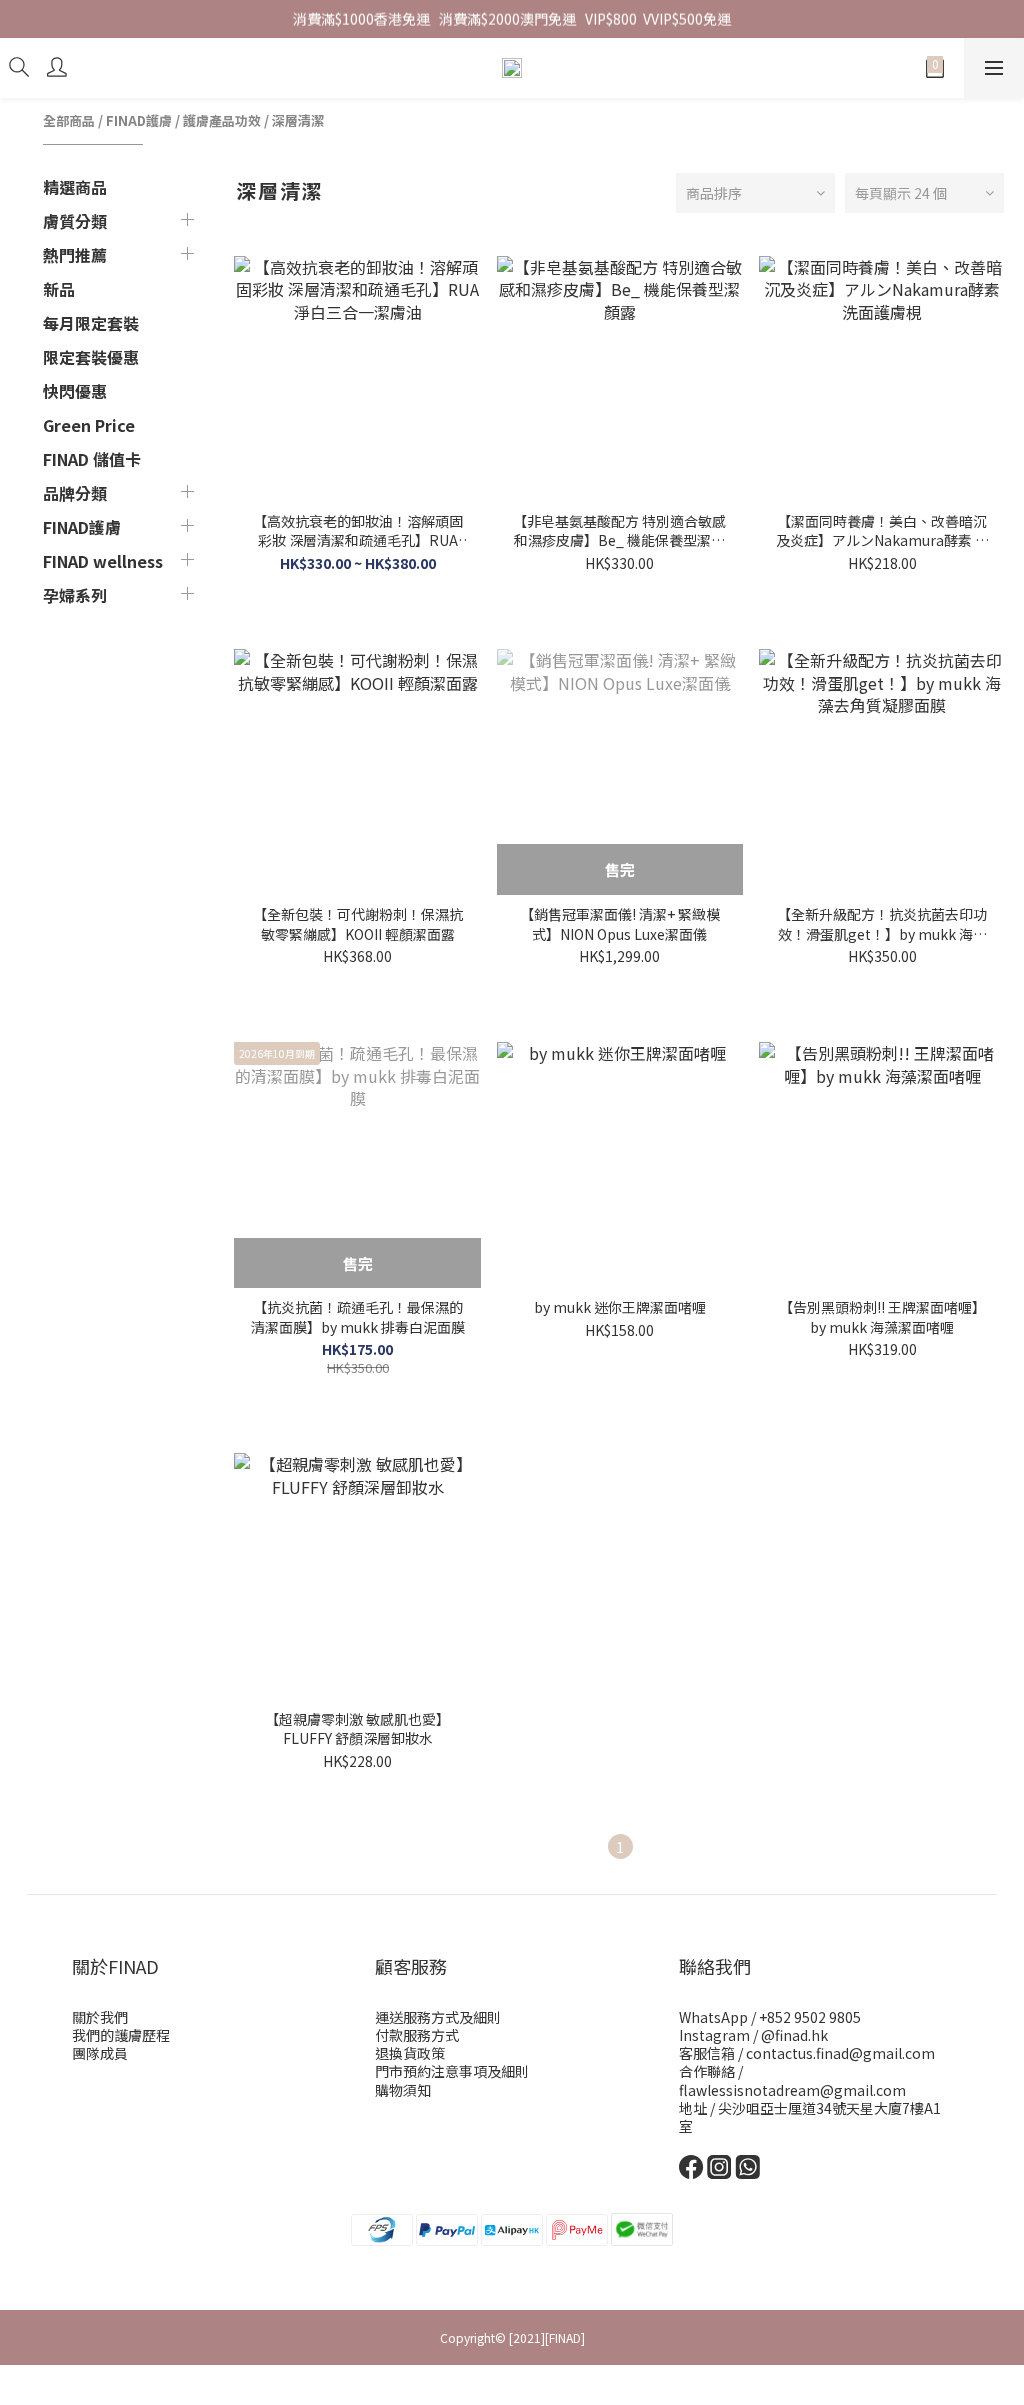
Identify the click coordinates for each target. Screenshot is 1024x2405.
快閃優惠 (75, 391)
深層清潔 (298, 120)
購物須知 (403, 2090)
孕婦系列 (75, 595)
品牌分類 (75, 493)
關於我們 (100, 2017)
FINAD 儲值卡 (92, 459)
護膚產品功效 (222, 120)
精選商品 (75, 187)
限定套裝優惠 (91, 357)
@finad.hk (794, 2035)
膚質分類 (75, 221)
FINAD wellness (103, 561)
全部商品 (69, 120)
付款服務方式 (417, 2035)
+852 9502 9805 (810, 2017)
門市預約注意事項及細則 (452, 2071)
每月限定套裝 (91, 323)
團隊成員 (100, 2053)
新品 (59, 289)
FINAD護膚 (139, 120)
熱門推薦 (75, 255)
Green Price (89, 425)
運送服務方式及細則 (438, 2017)
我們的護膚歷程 (121, 2035)
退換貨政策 (410, 2053)
